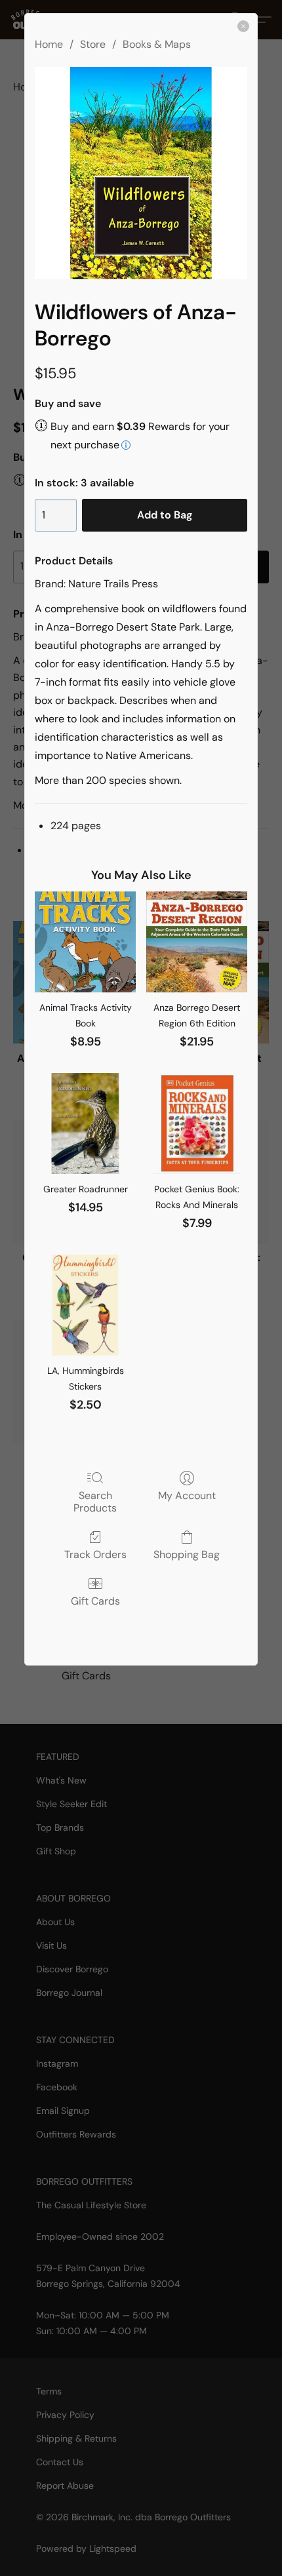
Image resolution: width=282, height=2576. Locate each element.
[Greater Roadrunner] (85, 1123)
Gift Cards (95, 1601)
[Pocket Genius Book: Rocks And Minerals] (197, 1123)
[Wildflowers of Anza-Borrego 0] (141, 173)
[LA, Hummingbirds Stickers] (85, 1305)
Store (93, 44)
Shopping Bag (187, 1554)
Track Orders (95, 1554)
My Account (187, 1495)
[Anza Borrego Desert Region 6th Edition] (197, 942)
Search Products (95, 1501)
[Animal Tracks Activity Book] (85, 942)
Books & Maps (157, 44)
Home (49, 44)
